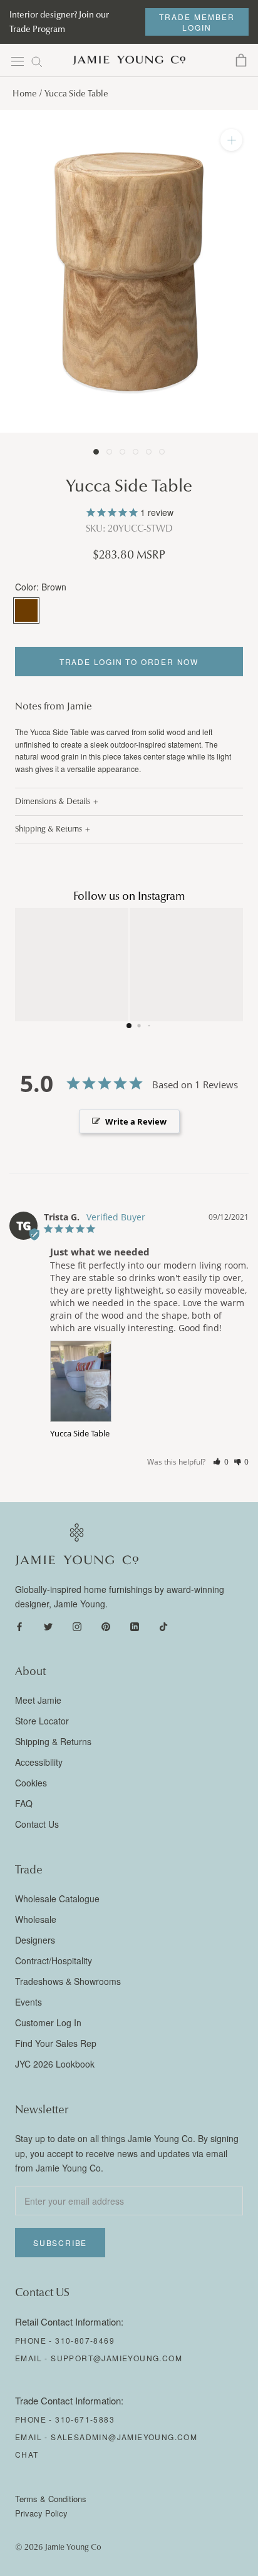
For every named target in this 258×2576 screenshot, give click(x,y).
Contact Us (37, 1824)
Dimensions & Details (53, 801)
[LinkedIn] (135, 1625)
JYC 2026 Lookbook (55, 2064)
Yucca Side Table (80, 1433)
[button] (221, 1462)
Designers (35, 1940)
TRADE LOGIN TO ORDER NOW (129, 662)
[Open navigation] (18, 61)
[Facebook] (19, 1625)
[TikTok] (163, 1625)
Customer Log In (48, 2022)
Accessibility (39, 1762)
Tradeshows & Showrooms (68, 1981)
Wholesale (36, 1919)
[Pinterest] (106, 1625)
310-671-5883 (85, 2419)
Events (28, 2002)
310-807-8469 (85, 2340)
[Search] (37, 61)
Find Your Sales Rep (56, 2043)
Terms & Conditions (51, 2499)
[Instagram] (77, 1625)
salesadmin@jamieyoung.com (124, 2437)
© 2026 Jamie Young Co (58, 2547)
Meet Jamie (38, 1700)
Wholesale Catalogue (57, 1899)
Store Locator (42, 1721)
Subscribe (60, 2243)
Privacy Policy (41, 2513)
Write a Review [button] (136, 1121)
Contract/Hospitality (54, 1960)
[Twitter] (48, 1625)
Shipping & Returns (49, 829)
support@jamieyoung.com (116, 2358)
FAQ (24, 1803)
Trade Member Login (197, 22)
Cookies (31, 1783)
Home (25, 94)
